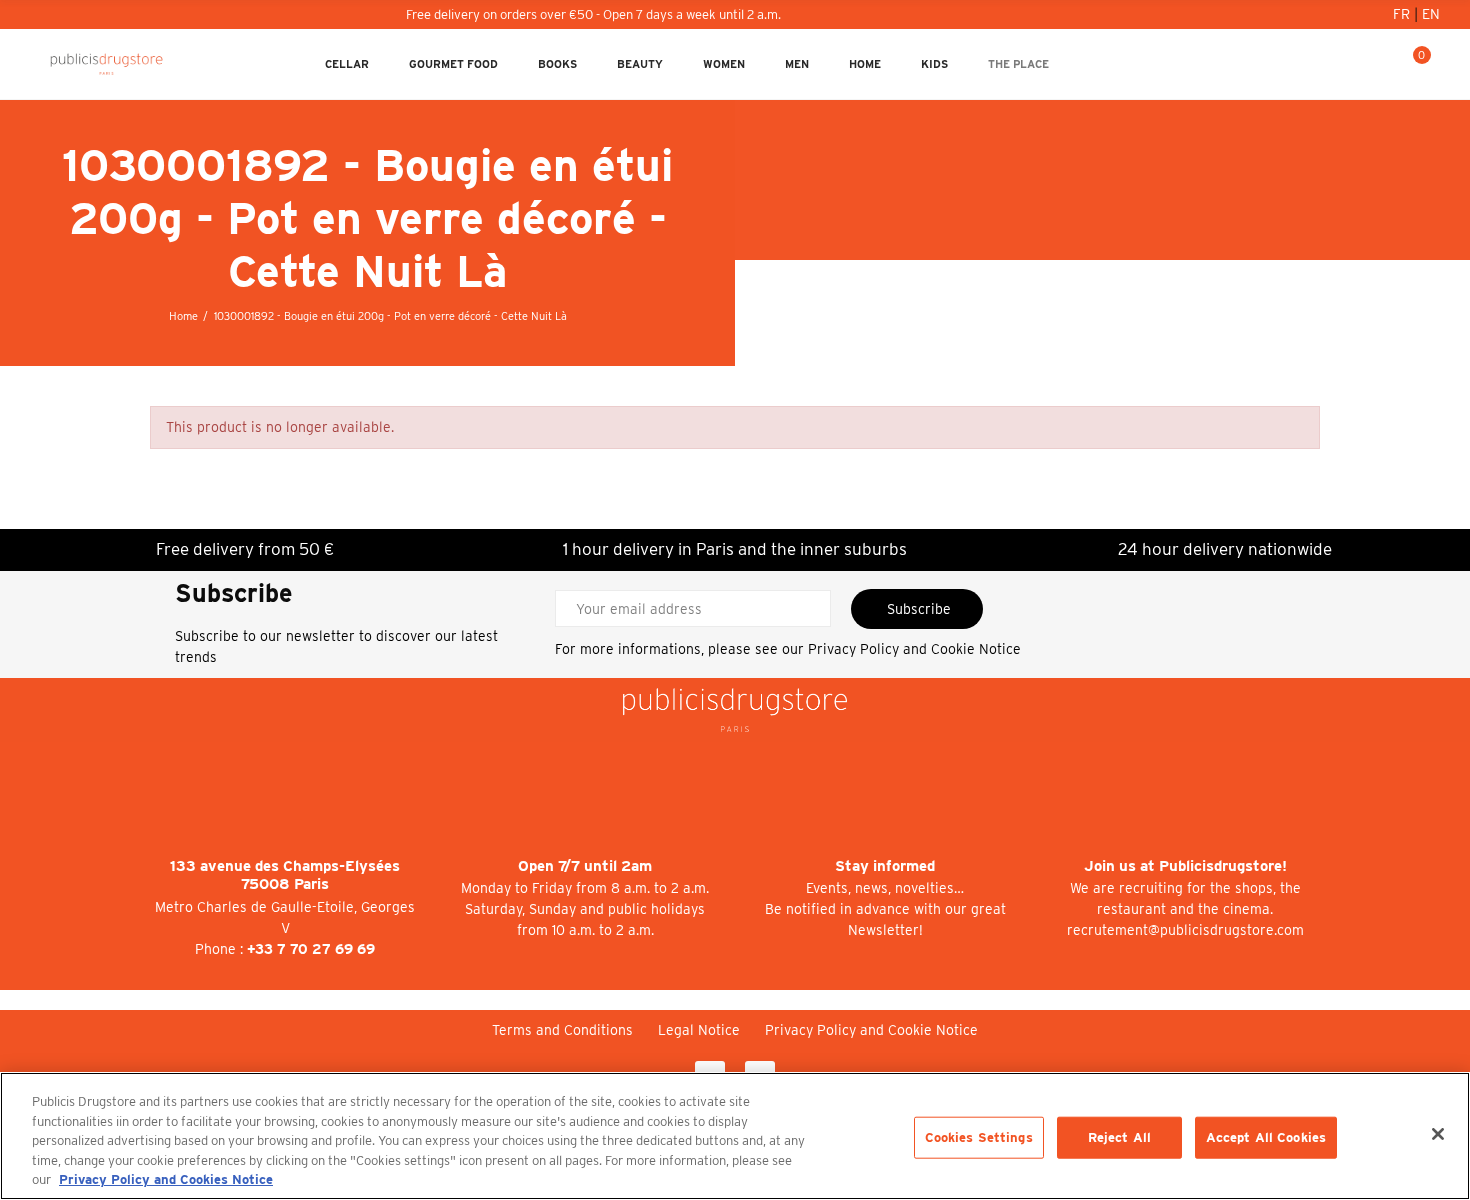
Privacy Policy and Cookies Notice (166, 1179)
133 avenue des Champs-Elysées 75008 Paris (285, 875)
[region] (735, 1136)
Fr (1403, 14)
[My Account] (1350, 64)
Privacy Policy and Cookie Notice (914, 649)
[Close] (1438, 1134)
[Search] (1382, 64)
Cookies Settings (979, 1137)
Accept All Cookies (1266, 1137)
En (1431, 14)
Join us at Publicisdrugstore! (1185, 866)
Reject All (1119, 1137)
